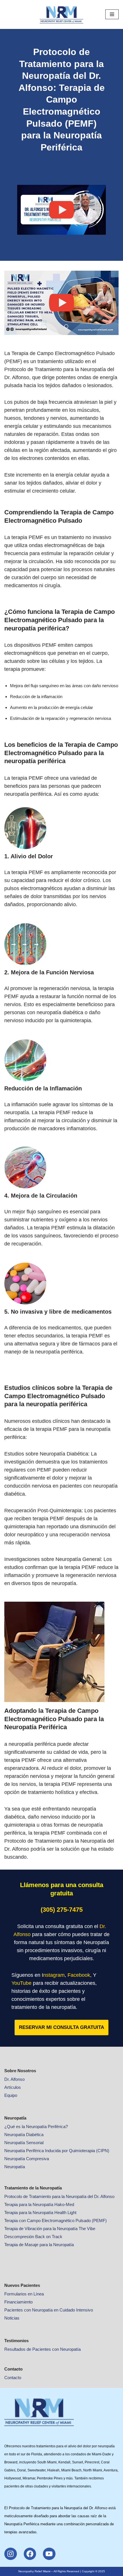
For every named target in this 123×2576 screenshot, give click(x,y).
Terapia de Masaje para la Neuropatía (39, 2245)
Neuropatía (15, 2167)
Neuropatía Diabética (24, 2135)
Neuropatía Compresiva (27, 2159)
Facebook (79, 1975)
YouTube (21, 1983)
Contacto (13, 2378)
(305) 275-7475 (62, 1910)
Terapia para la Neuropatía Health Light (40, 2212)
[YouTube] (49, 2554)
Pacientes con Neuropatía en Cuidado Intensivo (49, 2310)
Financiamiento (18, 2302)
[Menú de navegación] (112, 14)
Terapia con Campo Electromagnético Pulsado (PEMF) (55, 2221)
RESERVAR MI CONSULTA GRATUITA (61, 2027)
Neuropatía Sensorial (24, 2143)
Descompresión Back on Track (33, 2237)
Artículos (13, 2087)
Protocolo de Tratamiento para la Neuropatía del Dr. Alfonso (59, 2196)
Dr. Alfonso (14, 2079)
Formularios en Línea (24, 2294)
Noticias (12, 2318)
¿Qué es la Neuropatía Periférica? (36, 2127)
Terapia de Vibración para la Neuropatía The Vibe (50, 2229)
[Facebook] (30, 2554)
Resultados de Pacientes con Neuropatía (42, 2349)
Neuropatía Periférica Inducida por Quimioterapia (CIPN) (57, 2151)
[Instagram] (11, 2554)
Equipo (11, 2095)
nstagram (54, 1975)
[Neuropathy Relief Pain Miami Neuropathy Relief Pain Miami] (61, 14)
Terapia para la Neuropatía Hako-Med (39, 2204)
